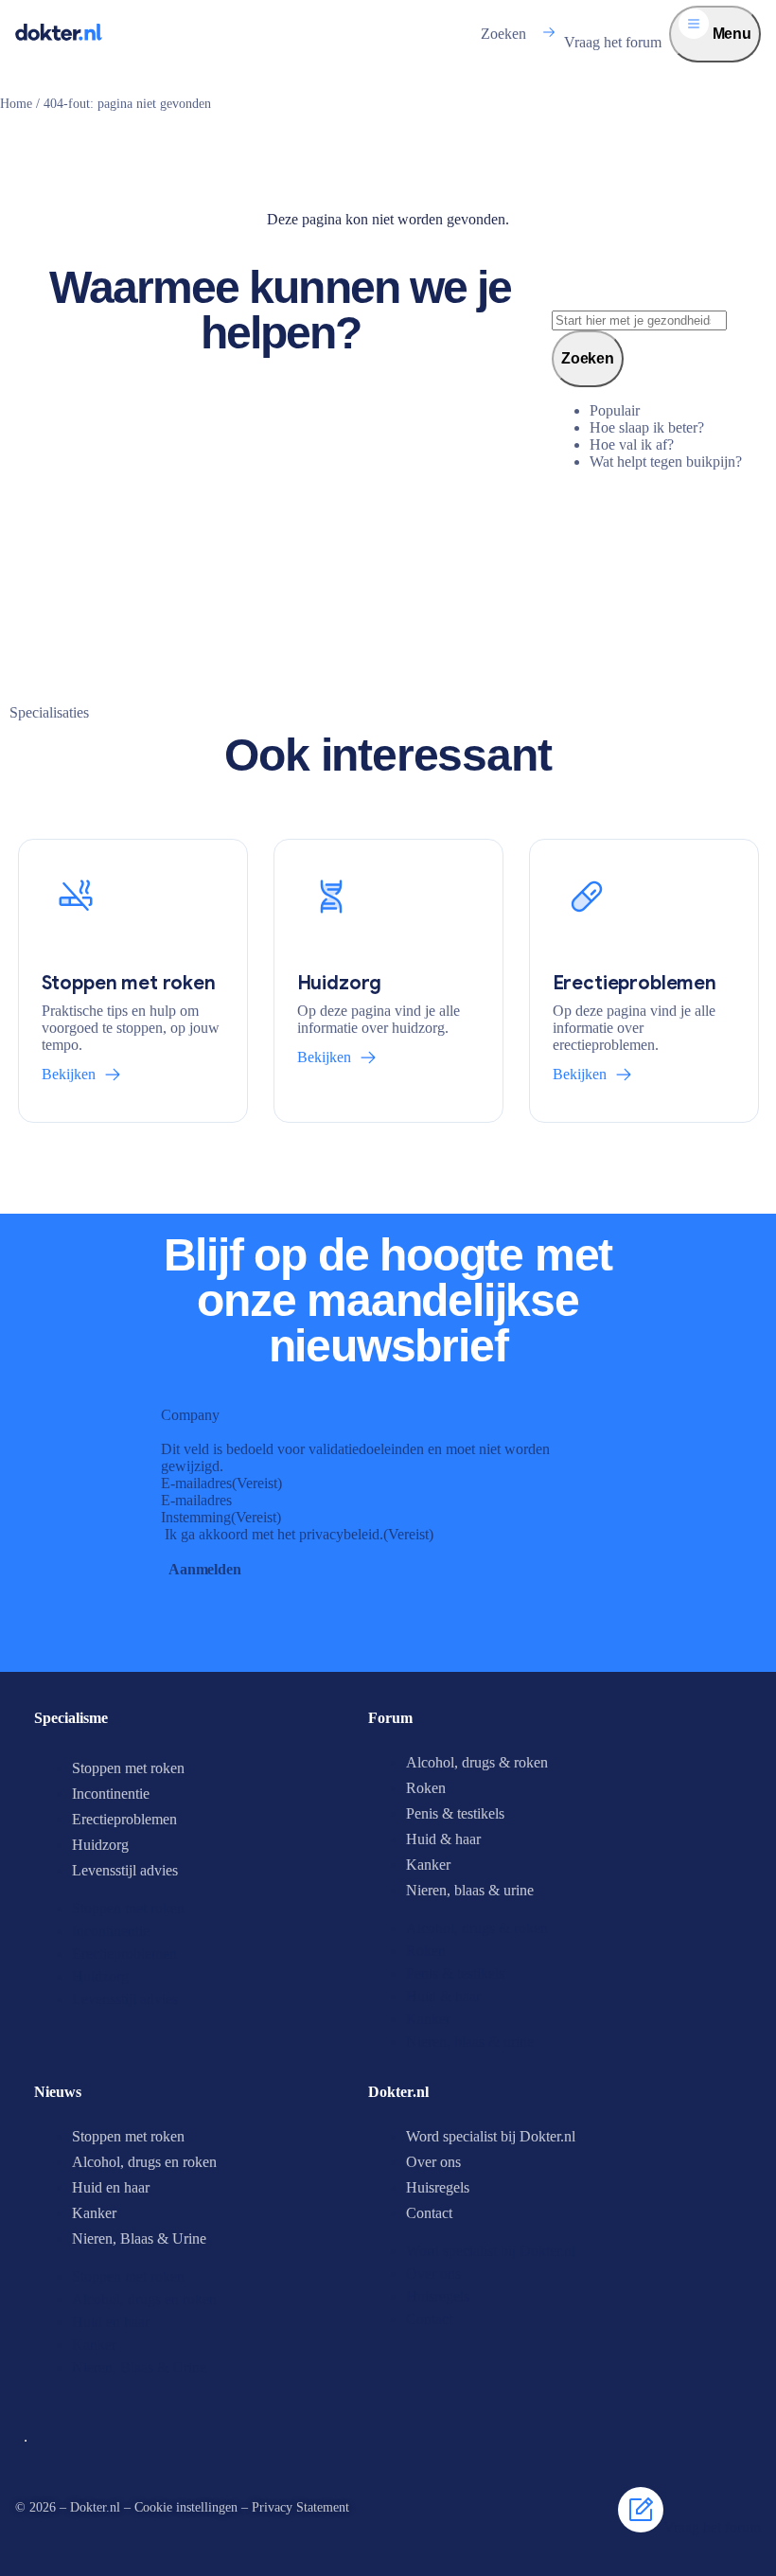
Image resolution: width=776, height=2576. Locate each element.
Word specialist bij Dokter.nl (491, 2136)
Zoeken (503, 34)
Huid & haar (443, 1839)
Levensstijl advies (125, 1870)
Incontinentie (111, 1794)
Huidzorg (100, 1845)
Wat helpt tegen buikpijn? (666, 462)
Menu (730, 34)
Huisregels (438, 2187)
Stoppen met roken (128, 1768)
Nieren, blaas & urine (470, 1890)
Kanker (428, 1865)
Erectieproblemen (124, 1819)
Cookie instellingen (186, 2507)
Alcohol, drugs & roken (477, 1762)
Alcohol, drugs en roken (144, 2162)
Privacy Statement (300, 2507)
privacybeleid (339, 1534)
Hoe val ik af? (632, 444)
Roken (426, 1788)
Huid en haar (111, 2187)
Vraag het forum (613, 42)
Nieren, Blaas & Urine (139, 2238)
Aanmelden (205, 1569)
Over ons (433, 2162)
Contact (429, 2213)
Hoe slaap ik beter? (647, 427)
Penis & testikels (455, 1813)
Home (16, 104)
